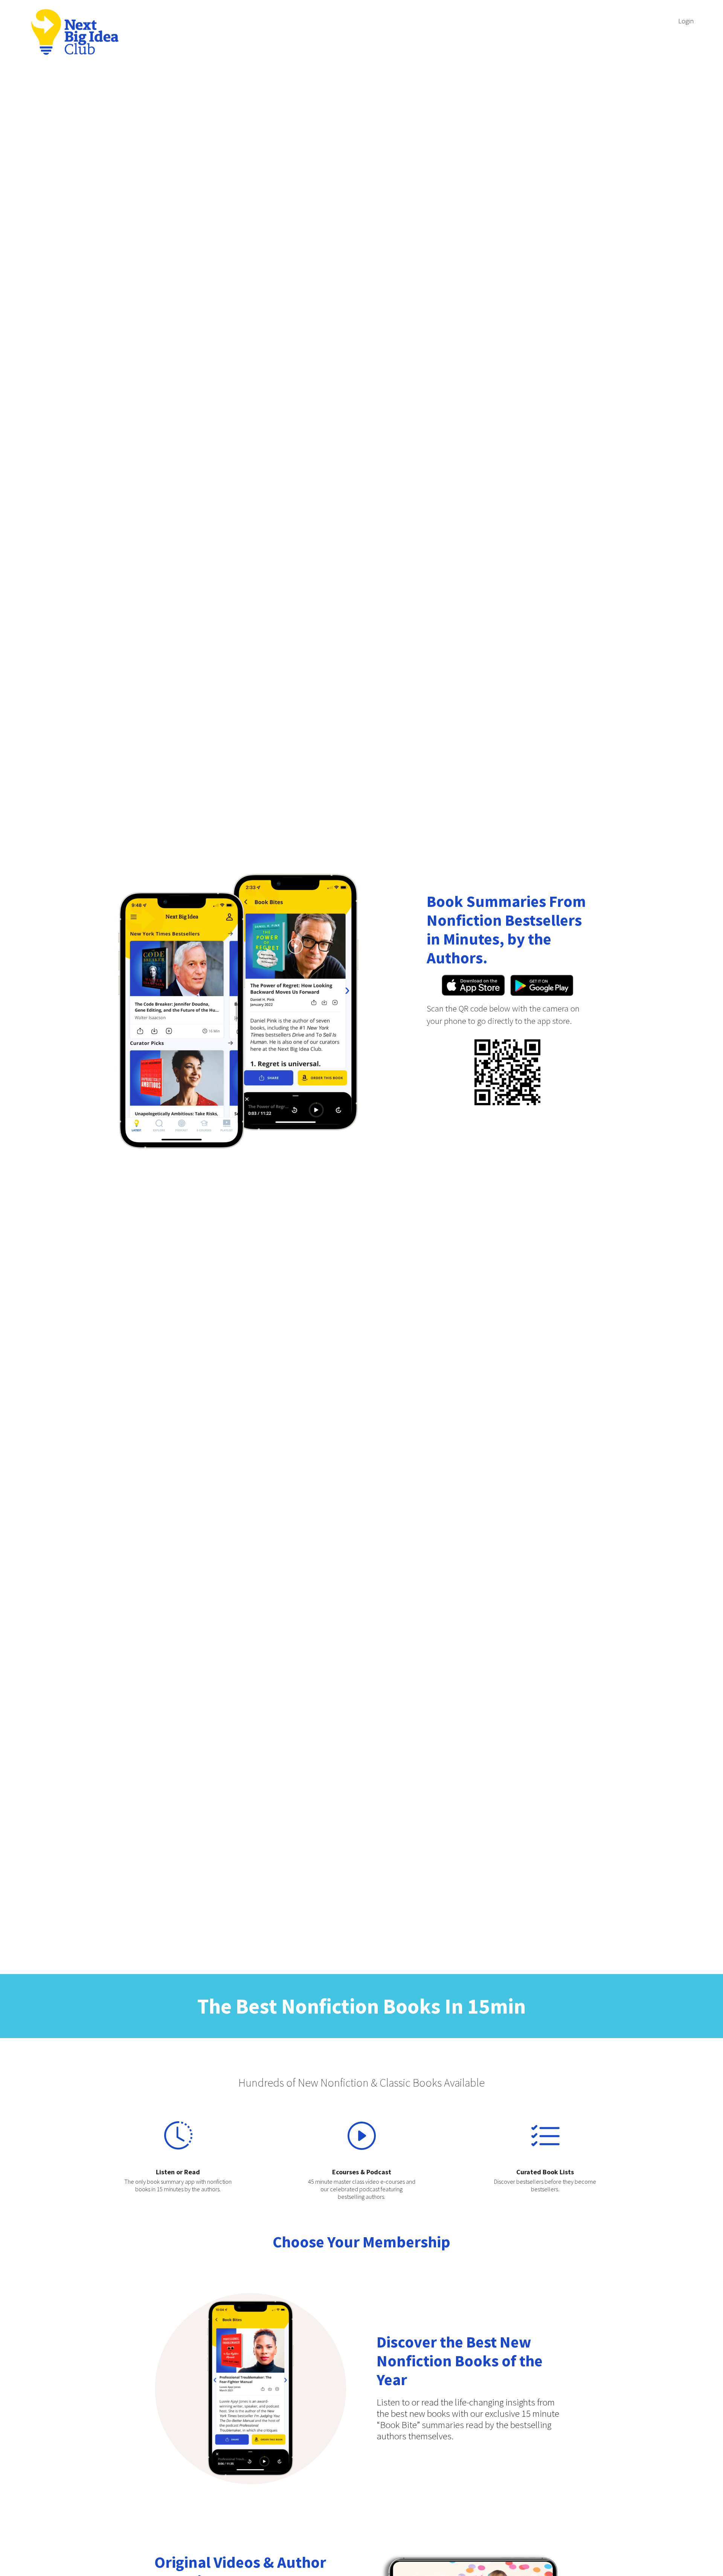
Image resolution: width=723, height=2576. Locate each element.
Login (686, 21)
